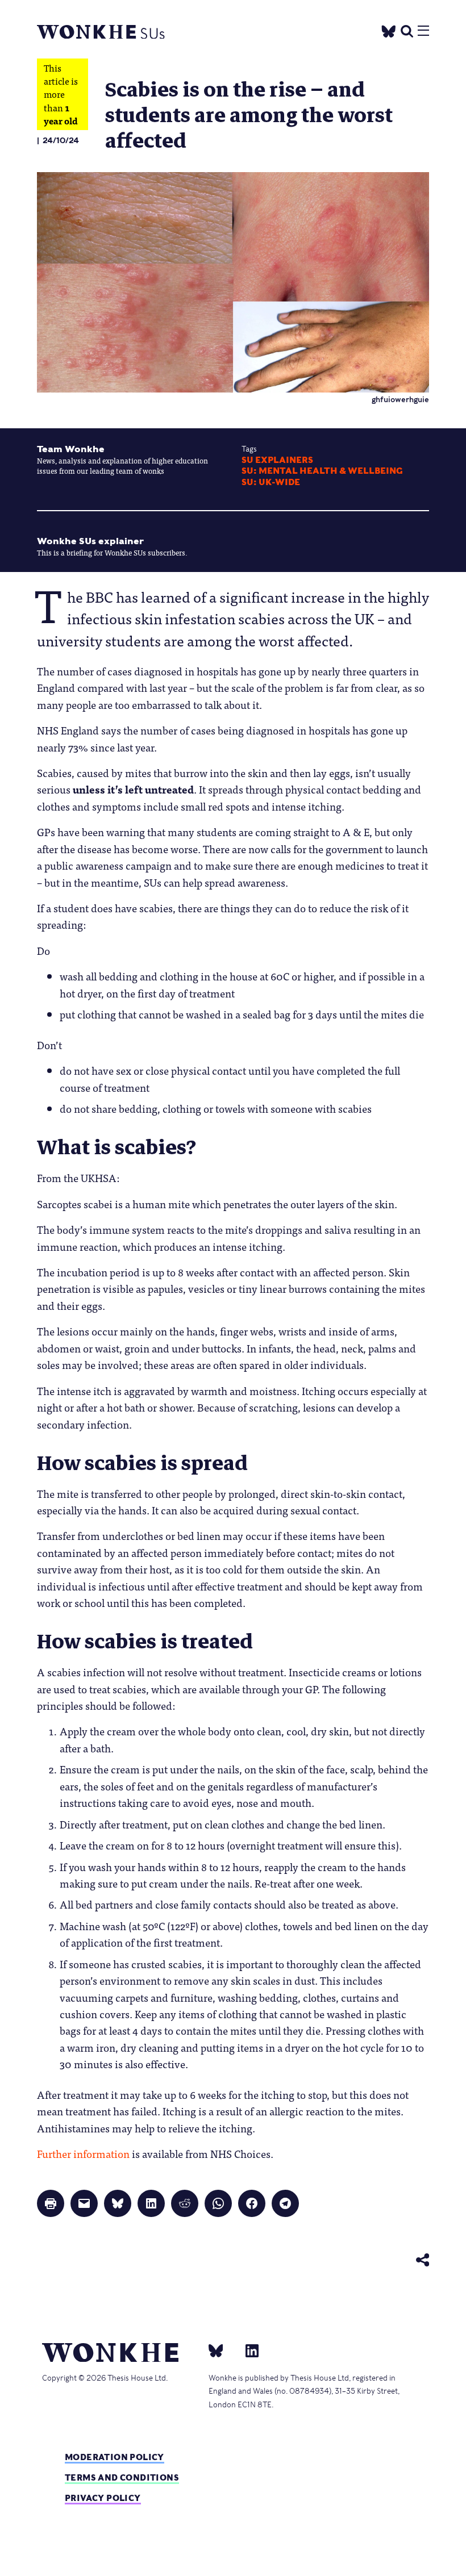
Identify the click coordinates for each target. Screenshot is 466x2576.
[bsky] (223, 2350)
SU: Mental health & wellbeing (322, 471)
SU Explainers (277, 460)
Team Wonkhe (71, 449)
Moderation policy (115, 2457)
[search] (407, 30)
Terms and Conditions (122, 2477)
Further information (83, 2153)
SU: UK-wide (271, 482)
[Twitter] (389, 29)
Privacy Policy (103, 2498)
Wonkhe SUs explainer (90, 541)
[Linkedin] (247, 2350)
